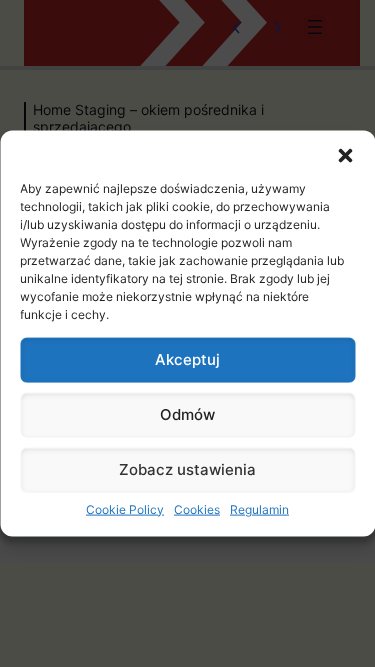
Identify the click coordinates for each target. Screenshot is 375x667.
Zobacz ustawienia (187, 469)
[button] (345, 155)
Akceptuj (187, 359)
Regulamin (259, 508)
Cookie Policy (125, 508)
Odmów (187, 414)
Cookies (197, 508)
